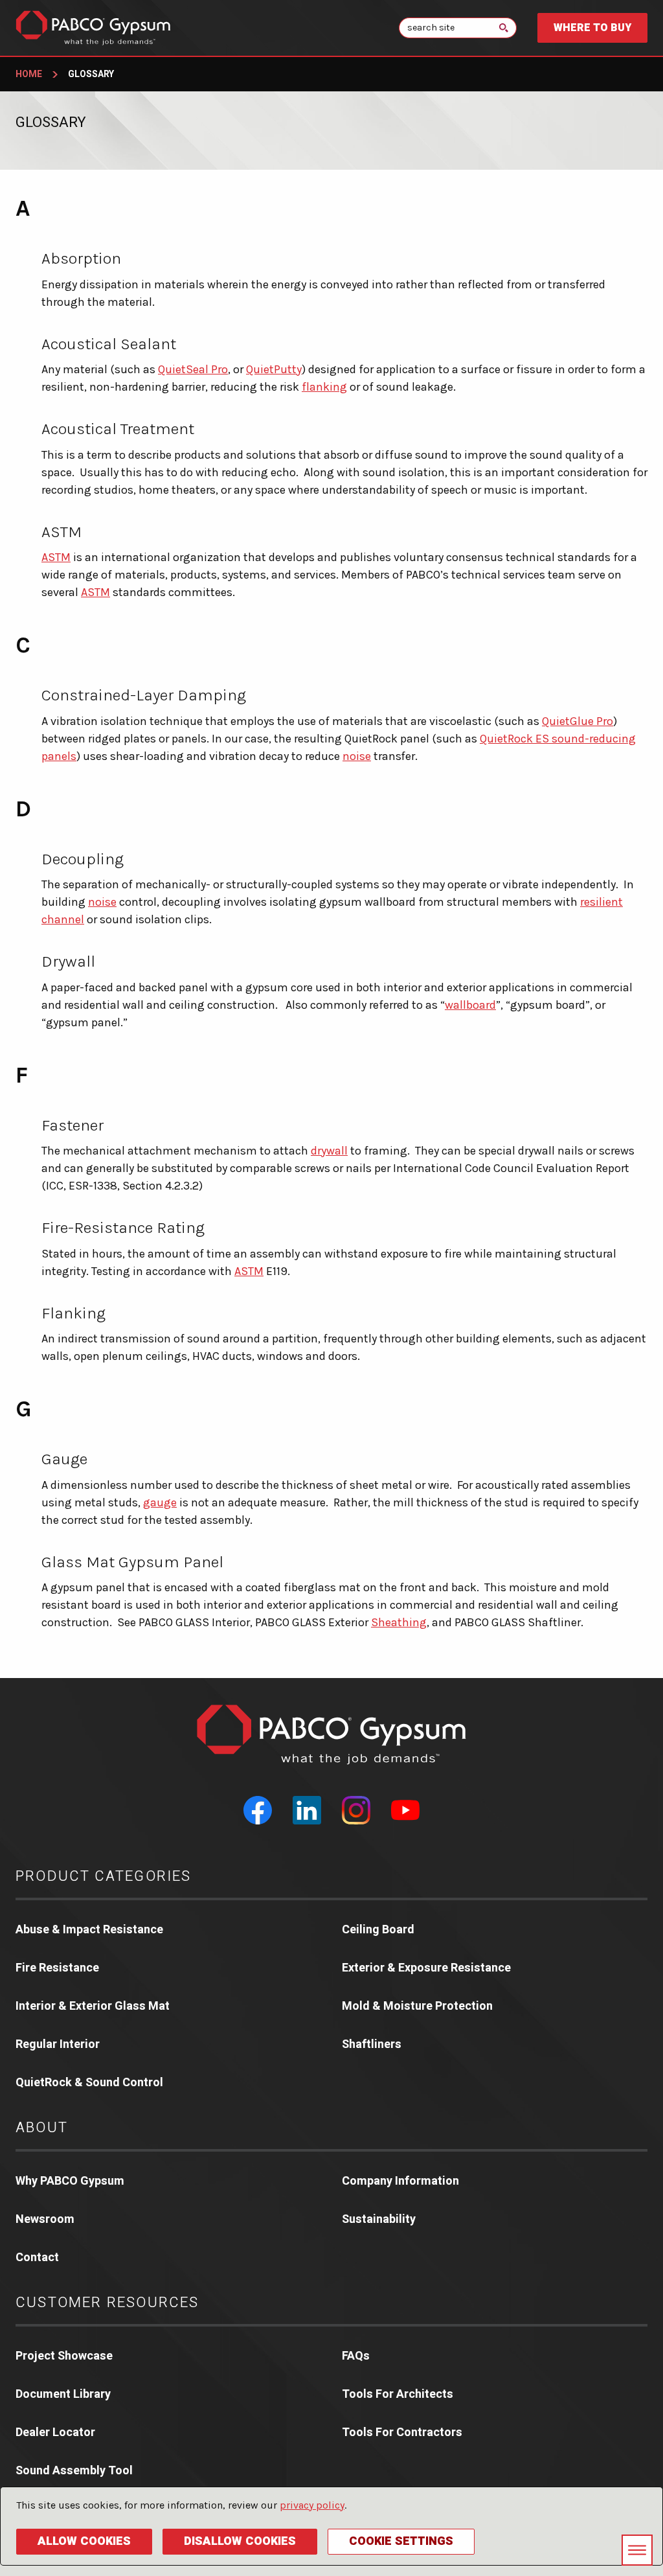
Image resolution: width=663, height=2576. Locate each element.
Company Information (400, 2181)
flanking (324, 387)
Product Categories (104, 1876)
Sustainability (379, 2219)
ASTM (56, 557)
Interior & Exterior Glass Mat (93, 2006)
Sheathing (399, 1622)
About (42, 2128)
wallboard (470, 1005)
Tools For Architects (398, 2394)
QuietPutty (274, 369)
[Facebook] (258, 1810)
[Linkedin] (307, 1810)
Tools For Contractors (402, 2432)
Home (29, 74)
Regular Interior (58, 2044)
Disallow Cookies (240, 2541)
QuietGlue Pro (578, 721)
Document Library (63, 2394)
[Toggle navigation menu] (637, 2550)
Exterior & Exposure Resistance (426, 1968)
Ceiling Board (378, 1930)
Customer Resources (107, 2303)
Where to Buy (592, 28)
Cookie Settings (401, 2541)
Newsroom (45, 2219)
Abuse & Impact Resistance (89, 1930)
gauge (160, 1502)
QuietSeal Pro (193, 369)
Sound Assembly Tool (74, 2471)
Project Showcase (64, 2356)
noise (357, 756)
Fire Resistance (57, 1968)
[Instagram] (356, 1810)
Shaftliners (372, 2044)
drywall (329, 1151)
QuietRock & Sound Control (89, 2083)
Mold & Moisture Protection (417, 2006)
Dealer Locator (55, 2432)
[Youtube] (405, 1810)
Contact (37, 2258)
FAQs (356, 2356)
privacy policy (312, 2505)
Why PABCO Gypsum (70, 2181)
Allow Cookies (84, 2541)
